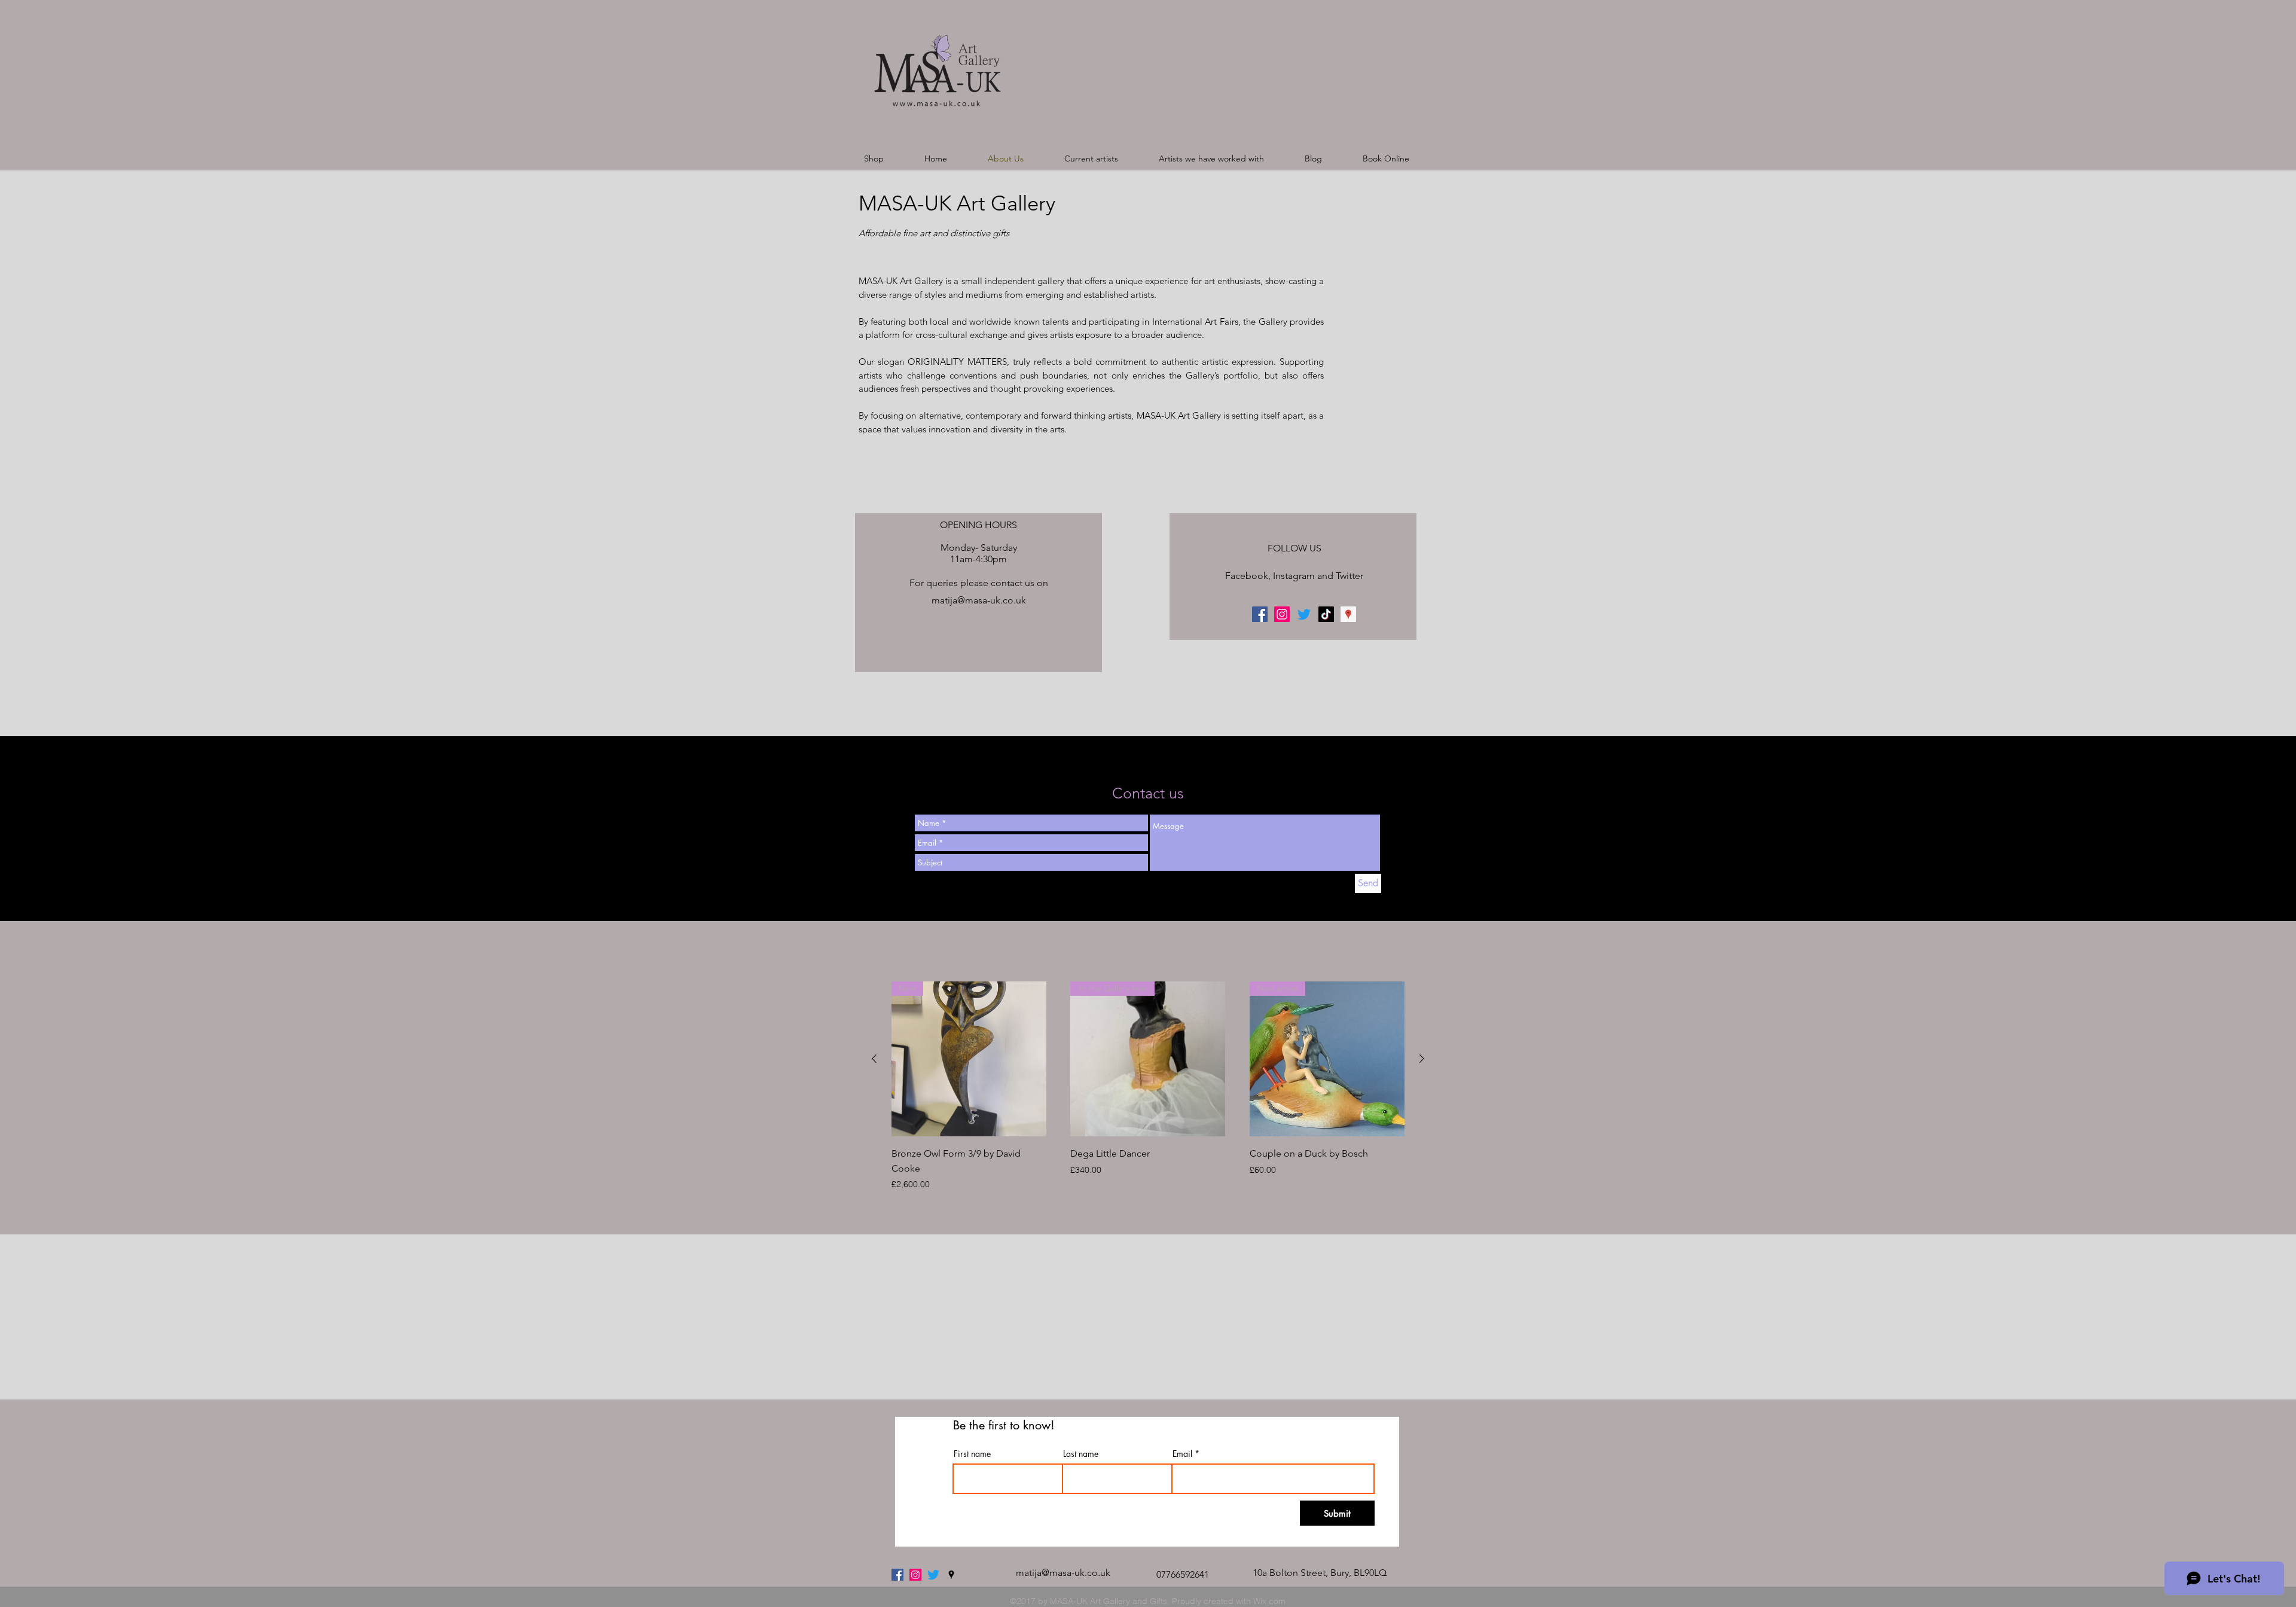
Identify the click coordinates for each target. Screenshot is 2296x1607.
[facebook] (1260, 614)
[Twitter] (1304, 614)
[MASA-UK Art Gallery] (915, 1575)
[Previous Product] (874, 1059)
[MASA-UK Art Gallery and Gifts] (1282, 614)
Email (1182, 1454)
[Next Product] (1422, 1059)
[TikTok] (1326, 614)
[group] (1148, 1086)
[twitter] (933, 1575)
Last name (1081, 1454)
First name (972, 1454)
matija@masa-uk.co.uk (979, 600)
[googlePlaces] (1348, 614)
